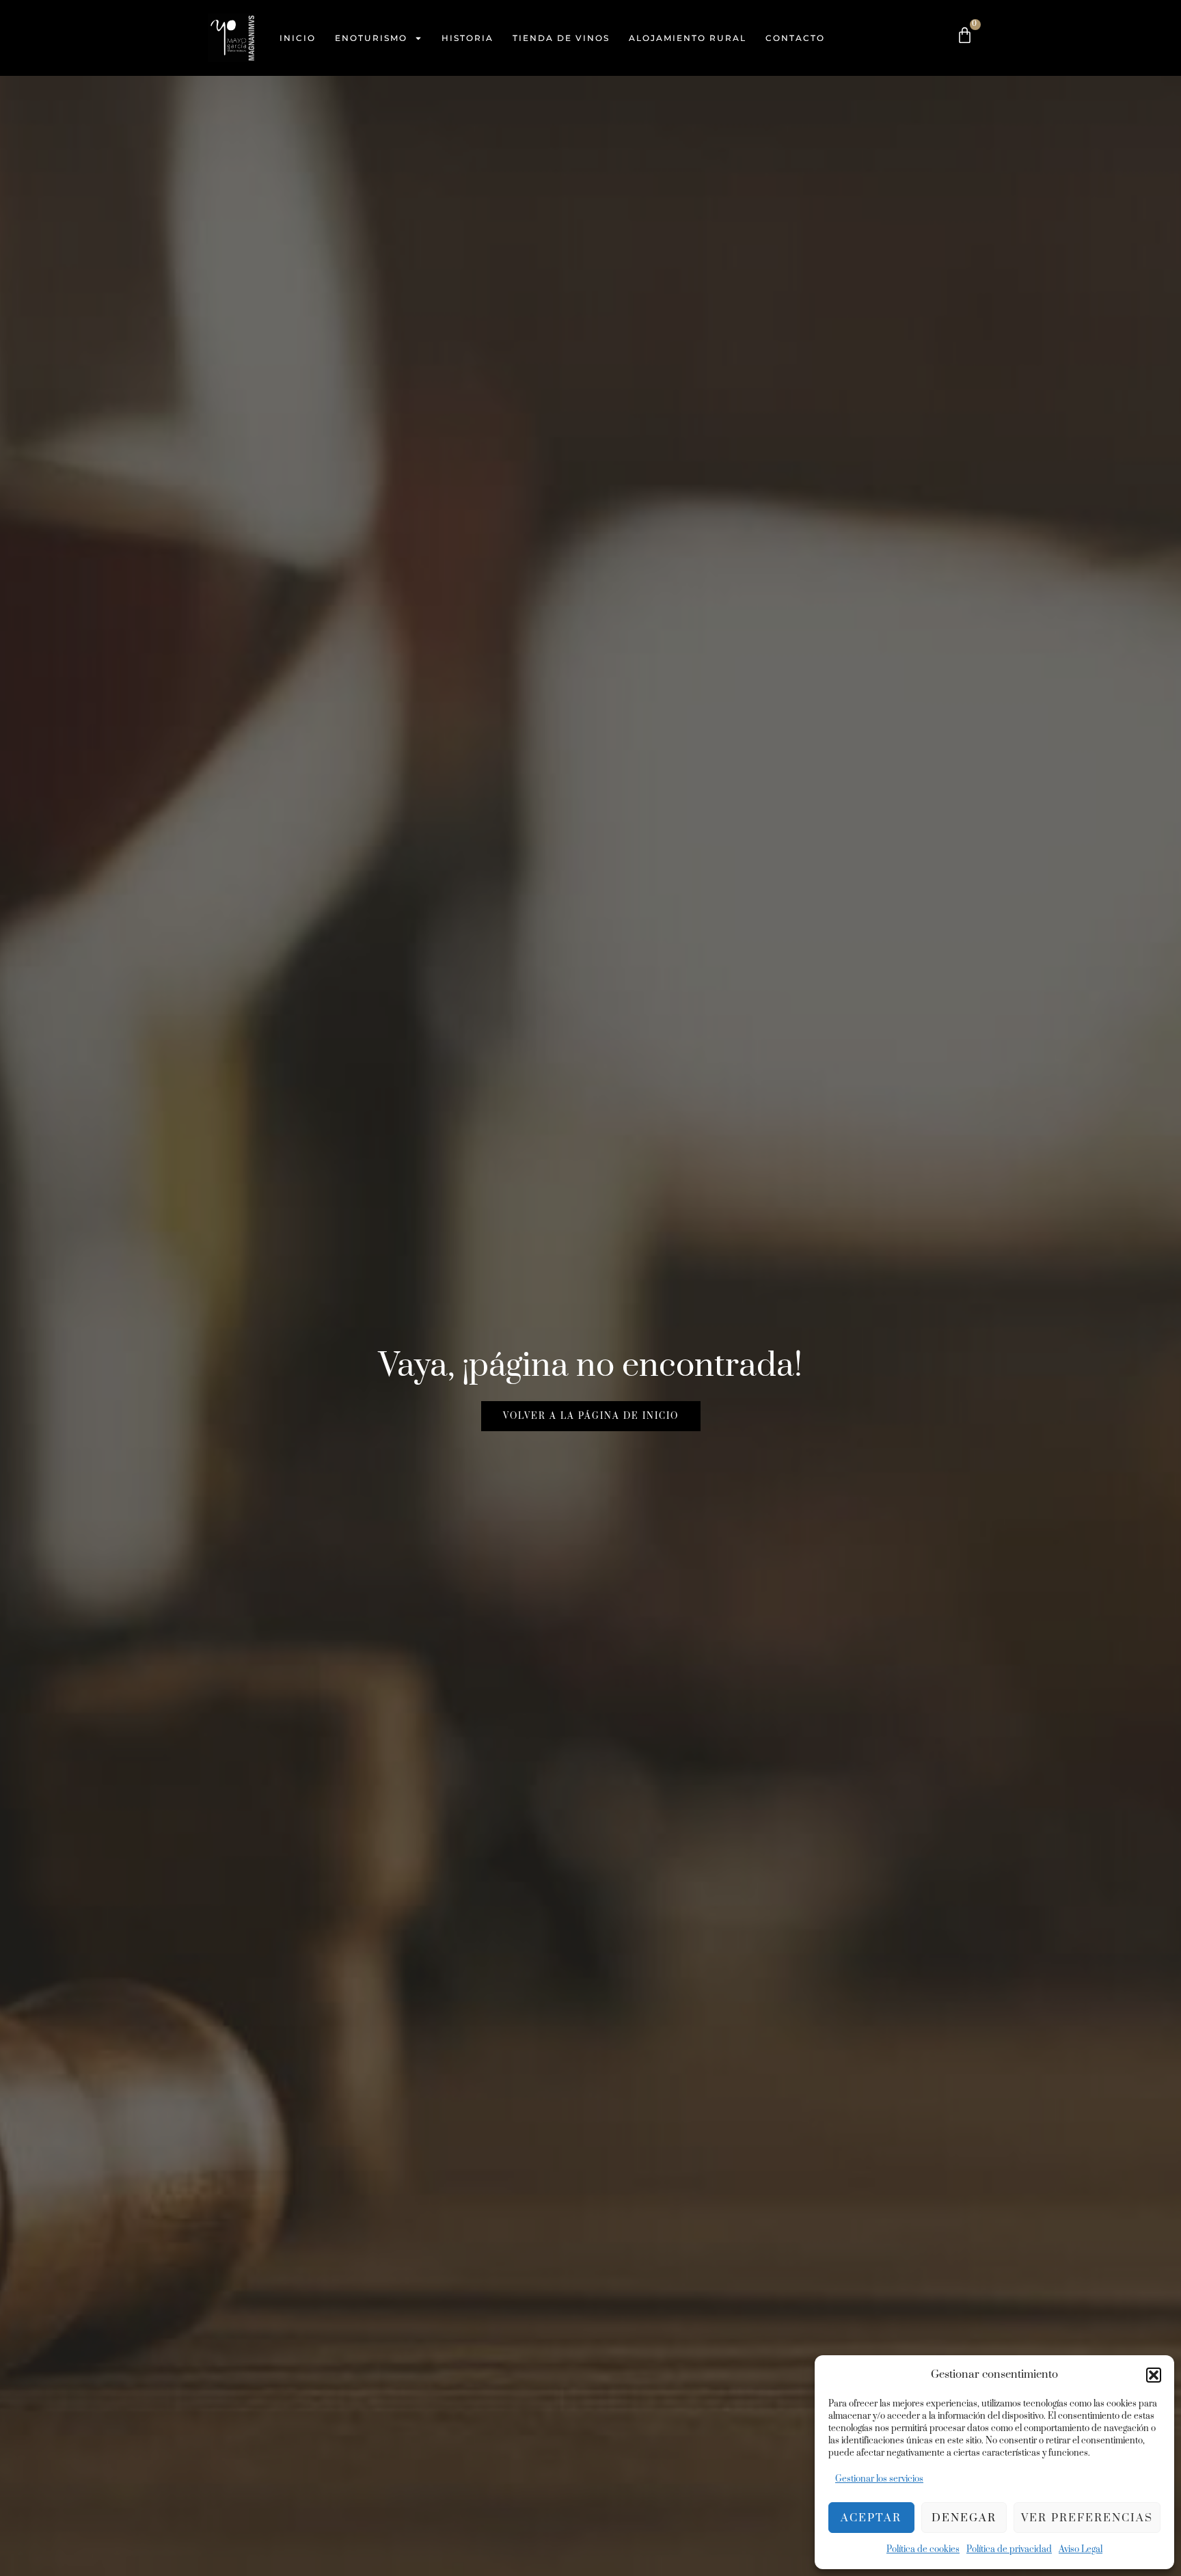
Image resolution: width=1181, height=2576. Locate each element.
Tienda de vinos (561, 38)
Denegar (964, 2518)
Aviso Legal (1081, 2549)
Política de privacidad (1009, 2549)
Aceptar (871, 2518)
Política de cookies (923, 2549)
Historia (467, 38)
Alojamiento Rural (688, 38)
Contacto (795, 38)
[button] (1154, 2375)
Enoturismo (371, 38)
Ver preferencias (1087, 2518)
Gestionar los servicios (879, 2479)
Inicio (298, 38)
